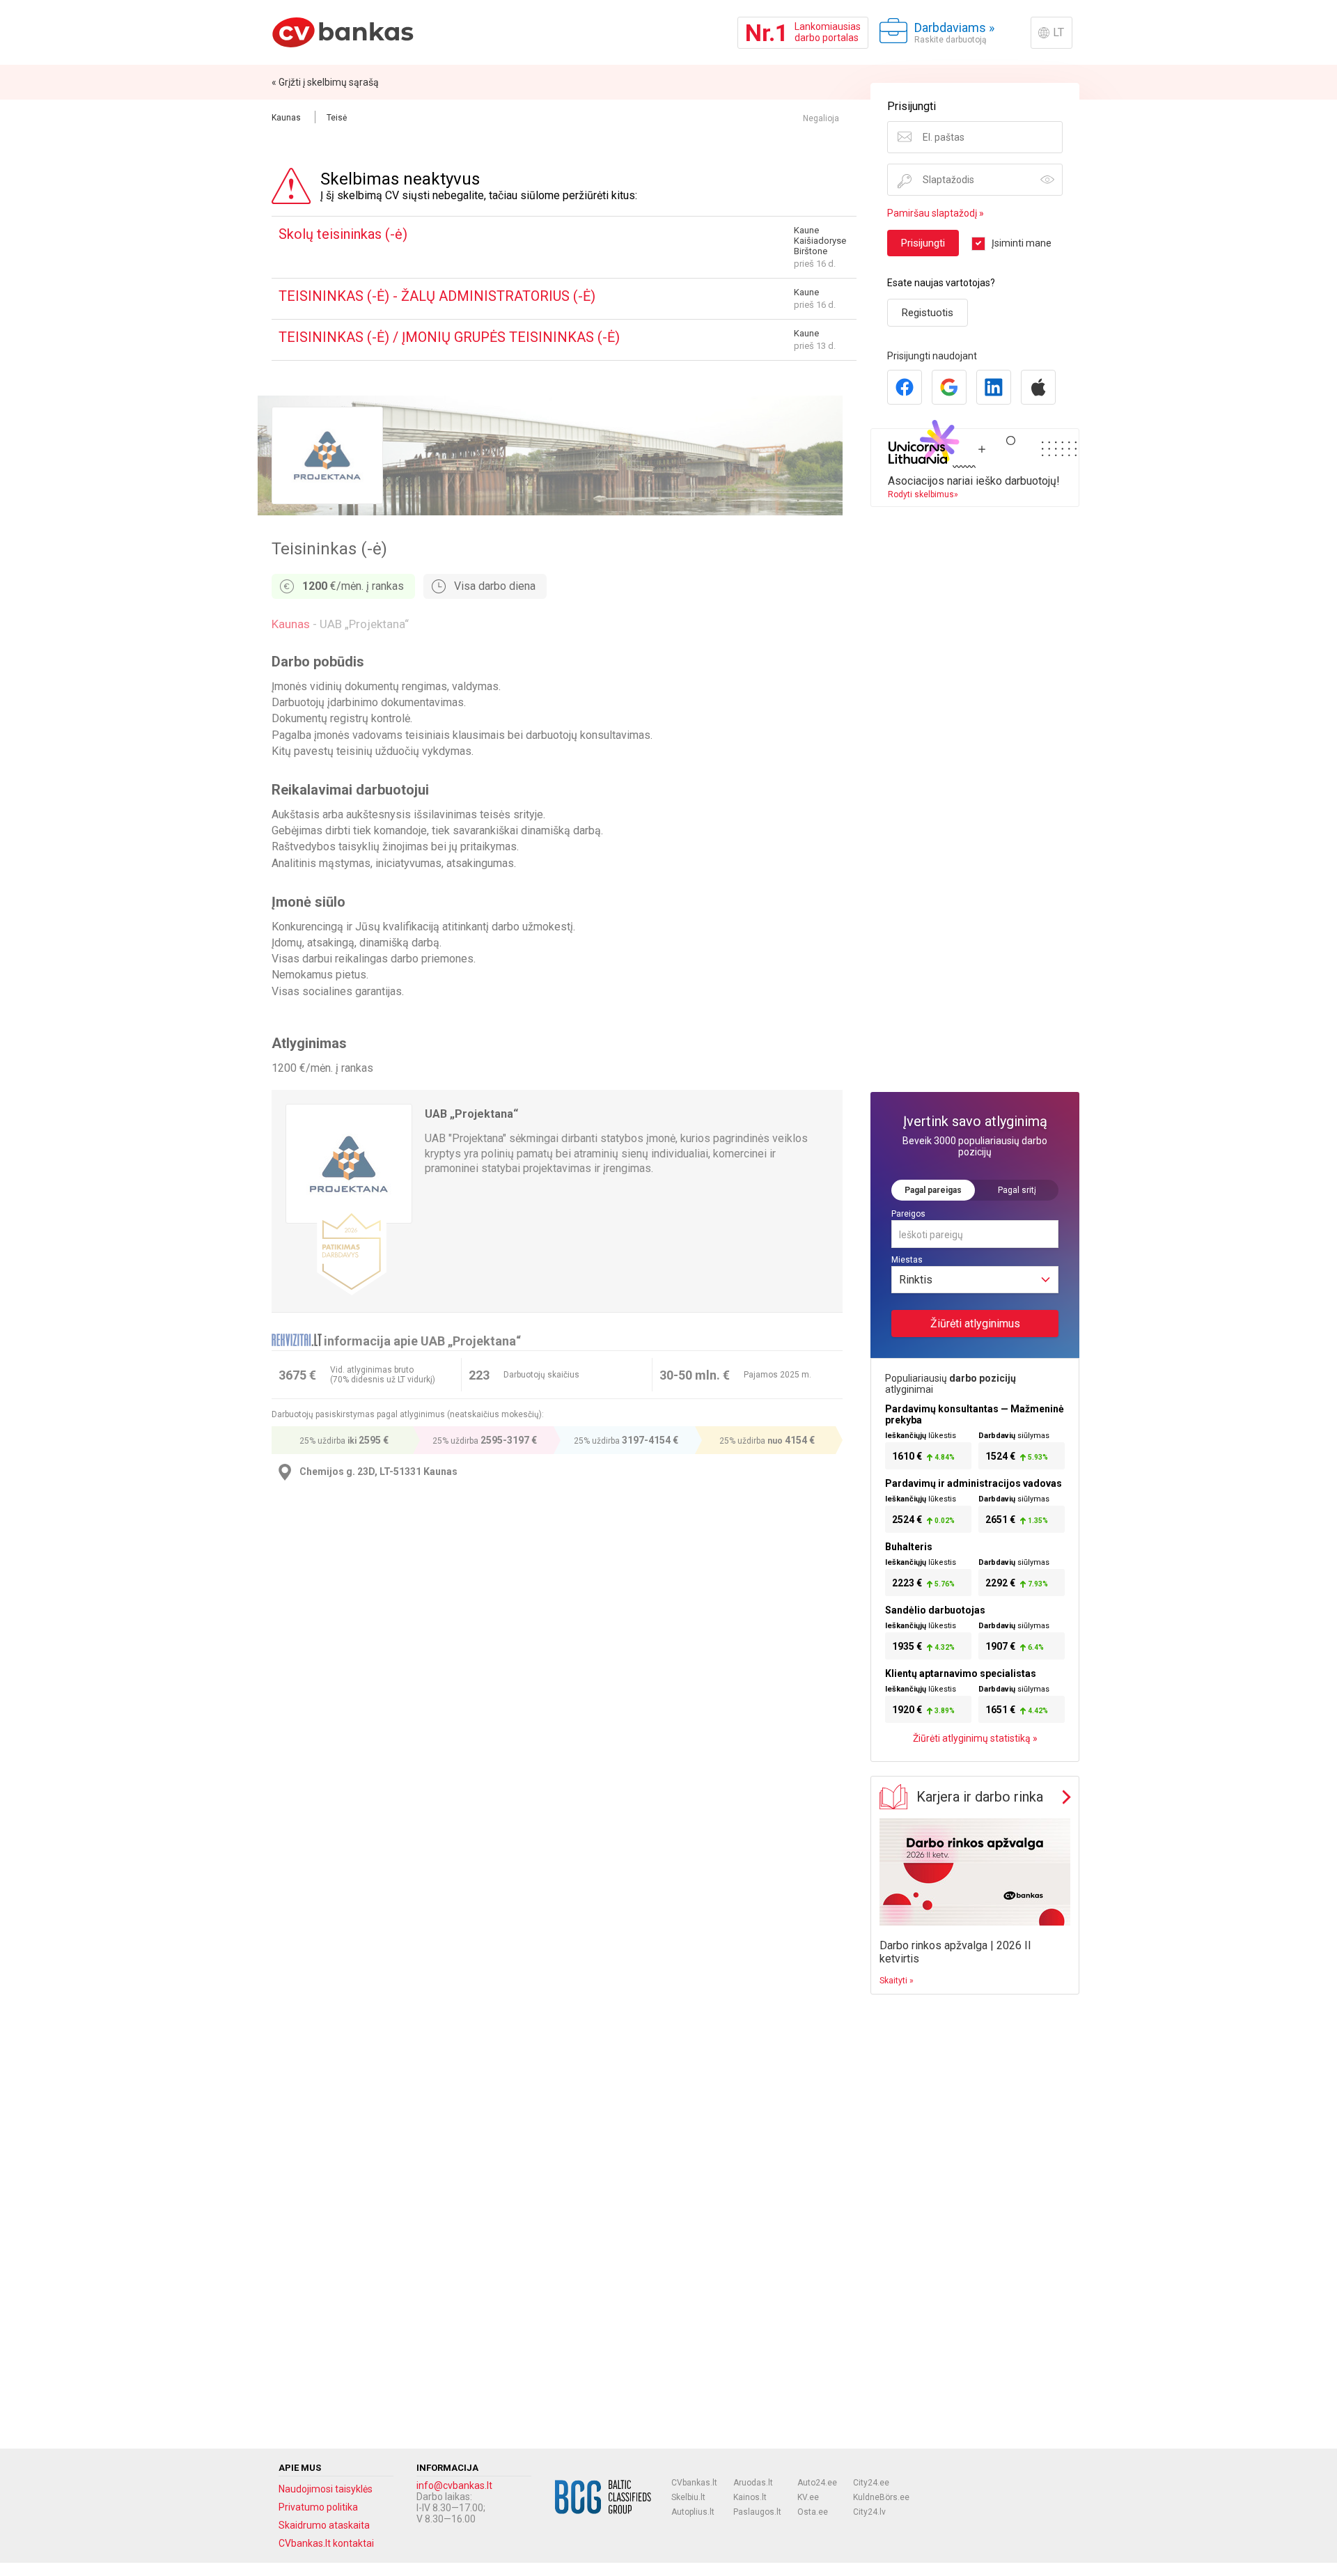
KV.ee (808, 2497)
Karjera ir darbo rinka (980, 1797)
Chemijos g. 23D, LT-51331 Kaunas (378, 1472)
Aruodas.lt (753, 2483)
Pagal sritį (1017, 1190)
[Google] (949, 387)
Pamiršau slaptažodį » (936, 213)
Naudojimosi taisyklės (326, 2489)
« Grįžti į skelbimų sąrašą (325, 82)
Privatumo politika (318, 2507)
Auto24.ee (817, 2483)
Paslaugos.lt (757, 2512)
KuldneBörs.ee (881, 2497)
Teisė (337, 118)
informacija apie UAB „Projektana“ (422, 1341)
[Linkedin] (994, 387)
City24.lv (869, 2512)
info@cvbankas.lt (454, 2485)
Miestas (907, 1260)
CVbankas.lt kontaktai (326, 2543)
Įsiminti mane (1022, 243)
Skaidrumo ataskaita (324, 2525)
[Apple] (1038, 387)
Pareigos (908, 1214)
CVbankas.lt (694, 2483)
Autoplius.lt (693, 2512)
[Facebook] (905, 387)
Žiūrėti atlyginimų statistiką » (975, 1738)
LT (1058, 32)
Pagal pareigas (933, 1190)
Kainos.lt (750, 2497)
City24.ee (871, 2483)
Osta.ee (813, 2512)
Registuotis (928, 313)
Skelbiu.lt (688, 2497)
